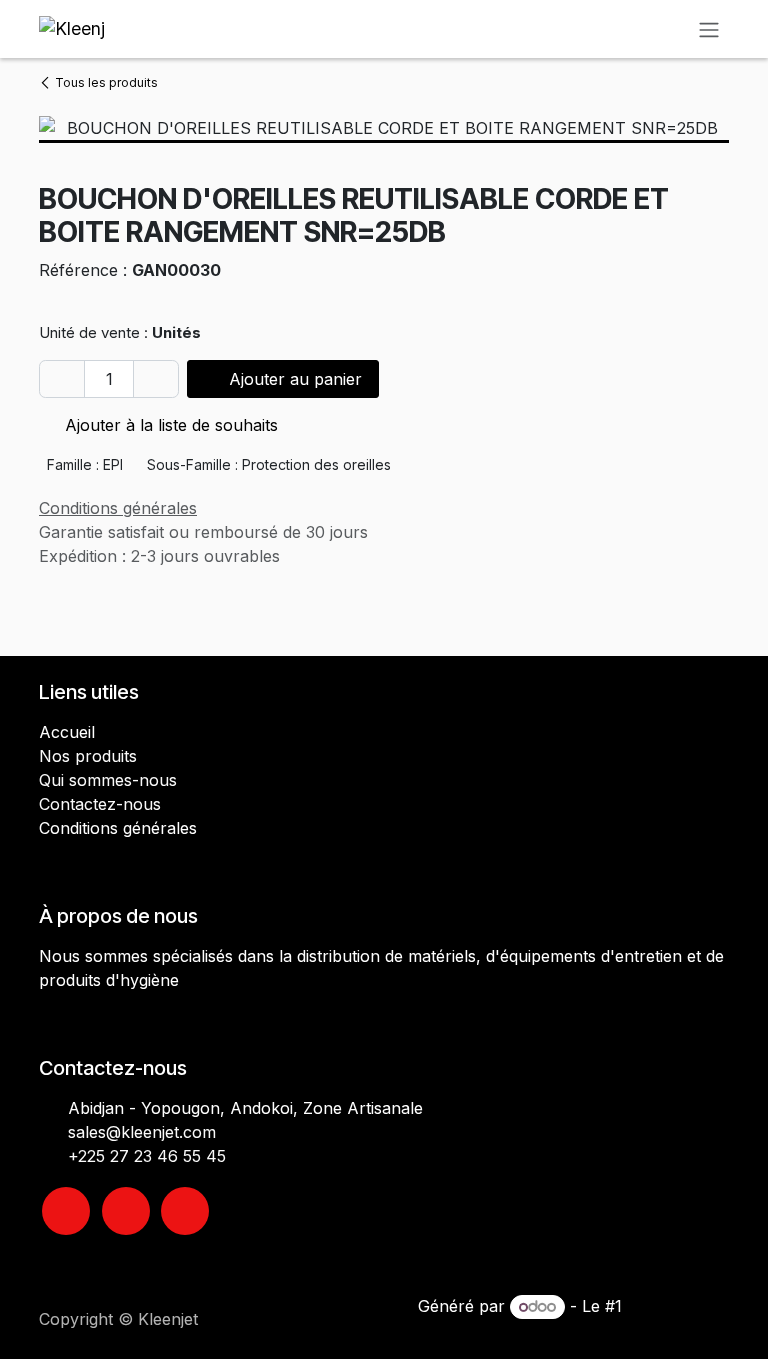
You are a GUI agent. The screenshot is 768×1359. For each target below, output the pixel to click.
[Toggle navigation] (709, 29)
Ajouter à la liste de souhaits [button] (169, 425)
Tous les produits (106, 82)
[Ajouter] (156, 379)
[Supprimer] (62, 379)
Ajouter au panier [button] (293, 379)
